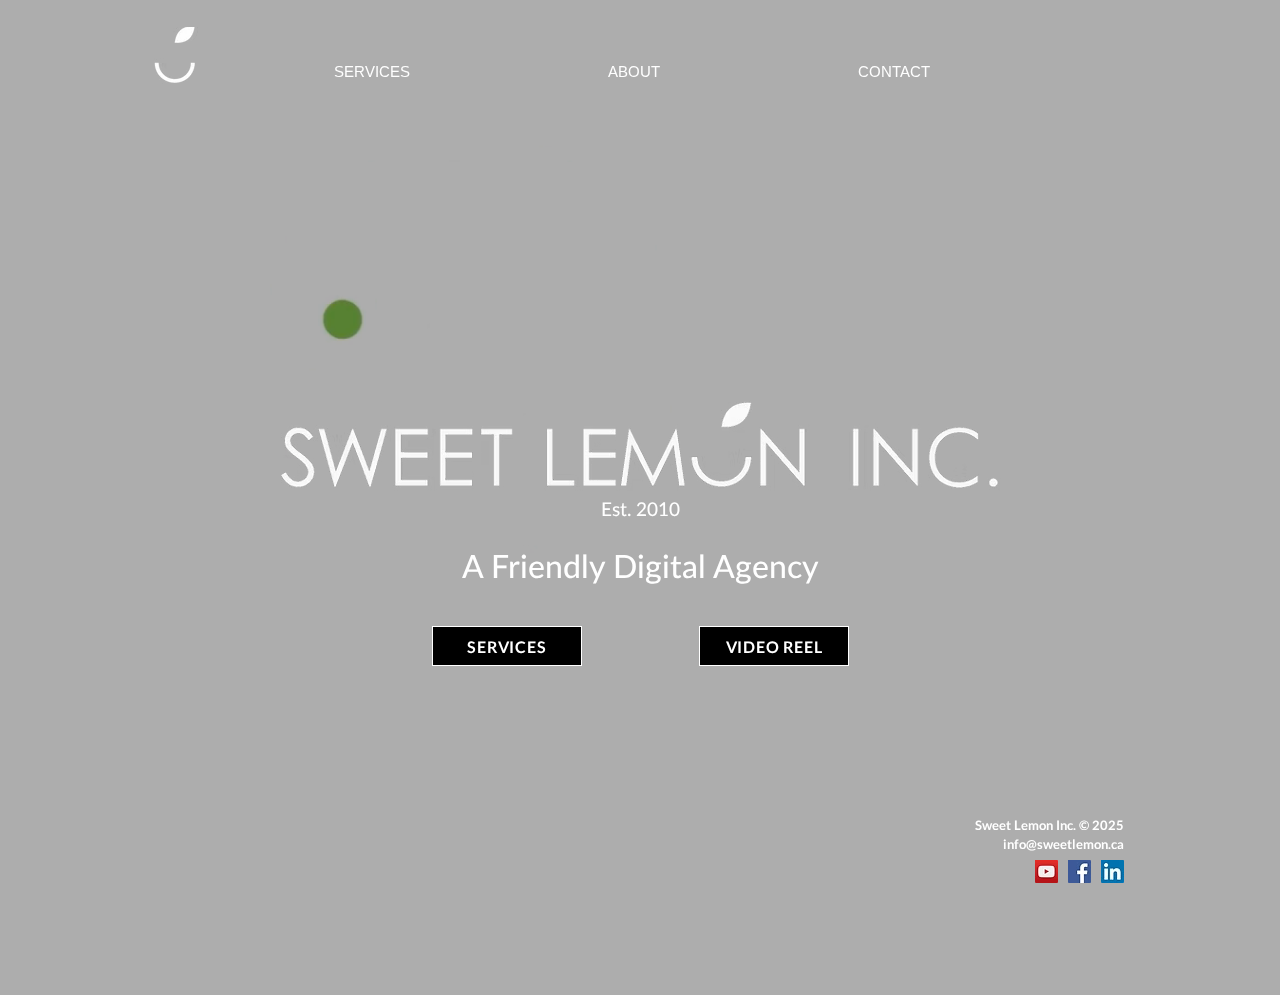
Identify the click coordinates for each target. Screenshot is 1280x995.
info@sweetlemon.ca (1063, 844)
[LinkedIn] (1112, 871)
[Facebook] (1079, 871)
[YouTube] (1046, 871)
